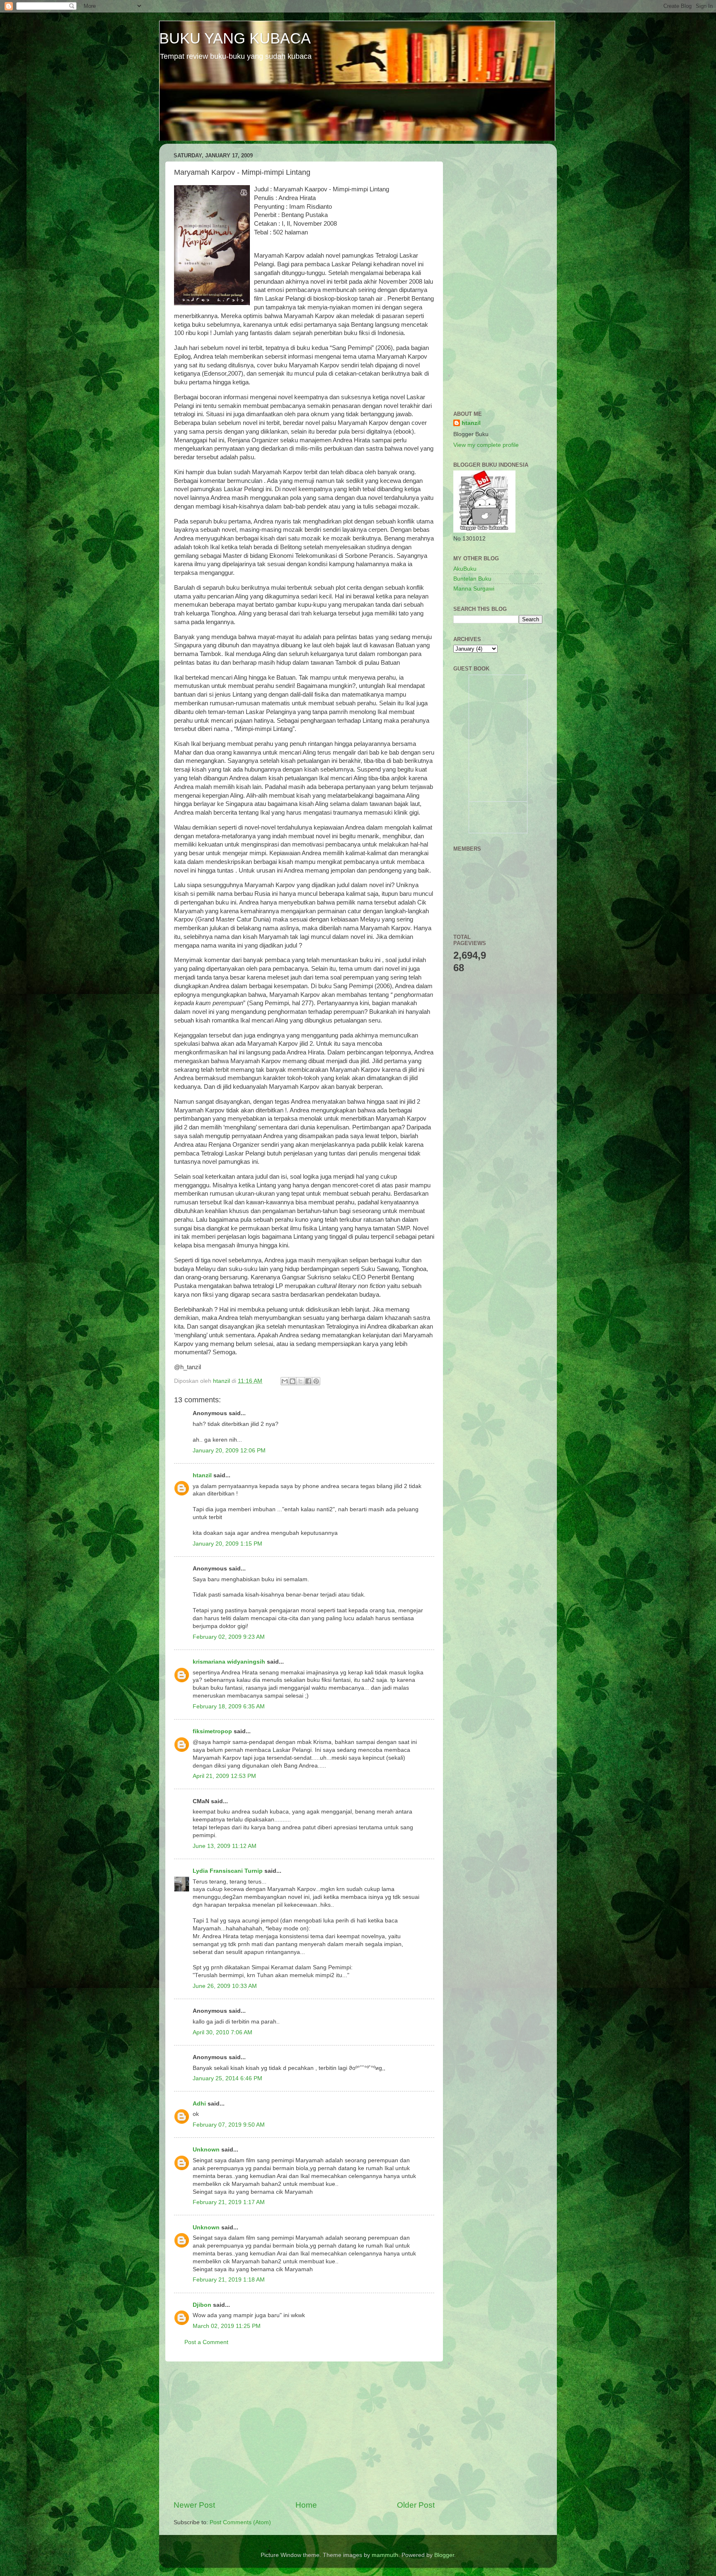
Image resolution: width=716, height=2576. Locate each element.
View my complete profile (486, 445)
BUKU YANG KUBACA (235, 38)
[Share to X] (300, 1381)
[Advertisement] (304, 2431)
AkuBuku (465, 569)
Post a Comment (206, 2342)
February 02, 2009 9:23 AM (229, 1637)
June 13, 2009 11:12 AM (225, 1846)
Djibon (202, 2305)
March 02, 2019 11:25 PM (227, 2326)
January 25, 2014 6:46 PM (227, 2078)
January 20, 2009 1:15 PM (227, 1544)
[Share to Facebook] (308, 1381)
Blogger (444, 2555)
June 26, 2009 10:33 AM (225, 1986)
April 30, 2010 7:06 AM (223, 2032)
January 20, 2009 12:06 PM (229, 1451)
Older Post (416, 2505)
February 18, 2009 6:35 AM (229, 1706)
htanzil (202, 1475)
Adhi (199, 2104)
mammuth (385, 2555)
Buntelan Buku (472, 579)
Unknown (206, 2150)
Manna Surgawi (474, 589)
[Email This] (285, 1381)
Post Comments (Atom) (240, 2522)
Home (306, 2505)
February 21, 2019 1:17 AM (229, 2202)
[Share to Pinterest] (316, 1381)
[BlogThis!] (293, 1381)
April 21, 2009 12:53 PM (224, 1776)
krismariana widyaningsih (229, 1662)
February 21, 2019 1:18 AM (229, 2280)
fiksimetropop (212, 1731)
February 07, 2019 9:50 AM (229, 2125)
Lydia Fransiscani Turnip (228, 1871)
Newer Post (194, 2505)
